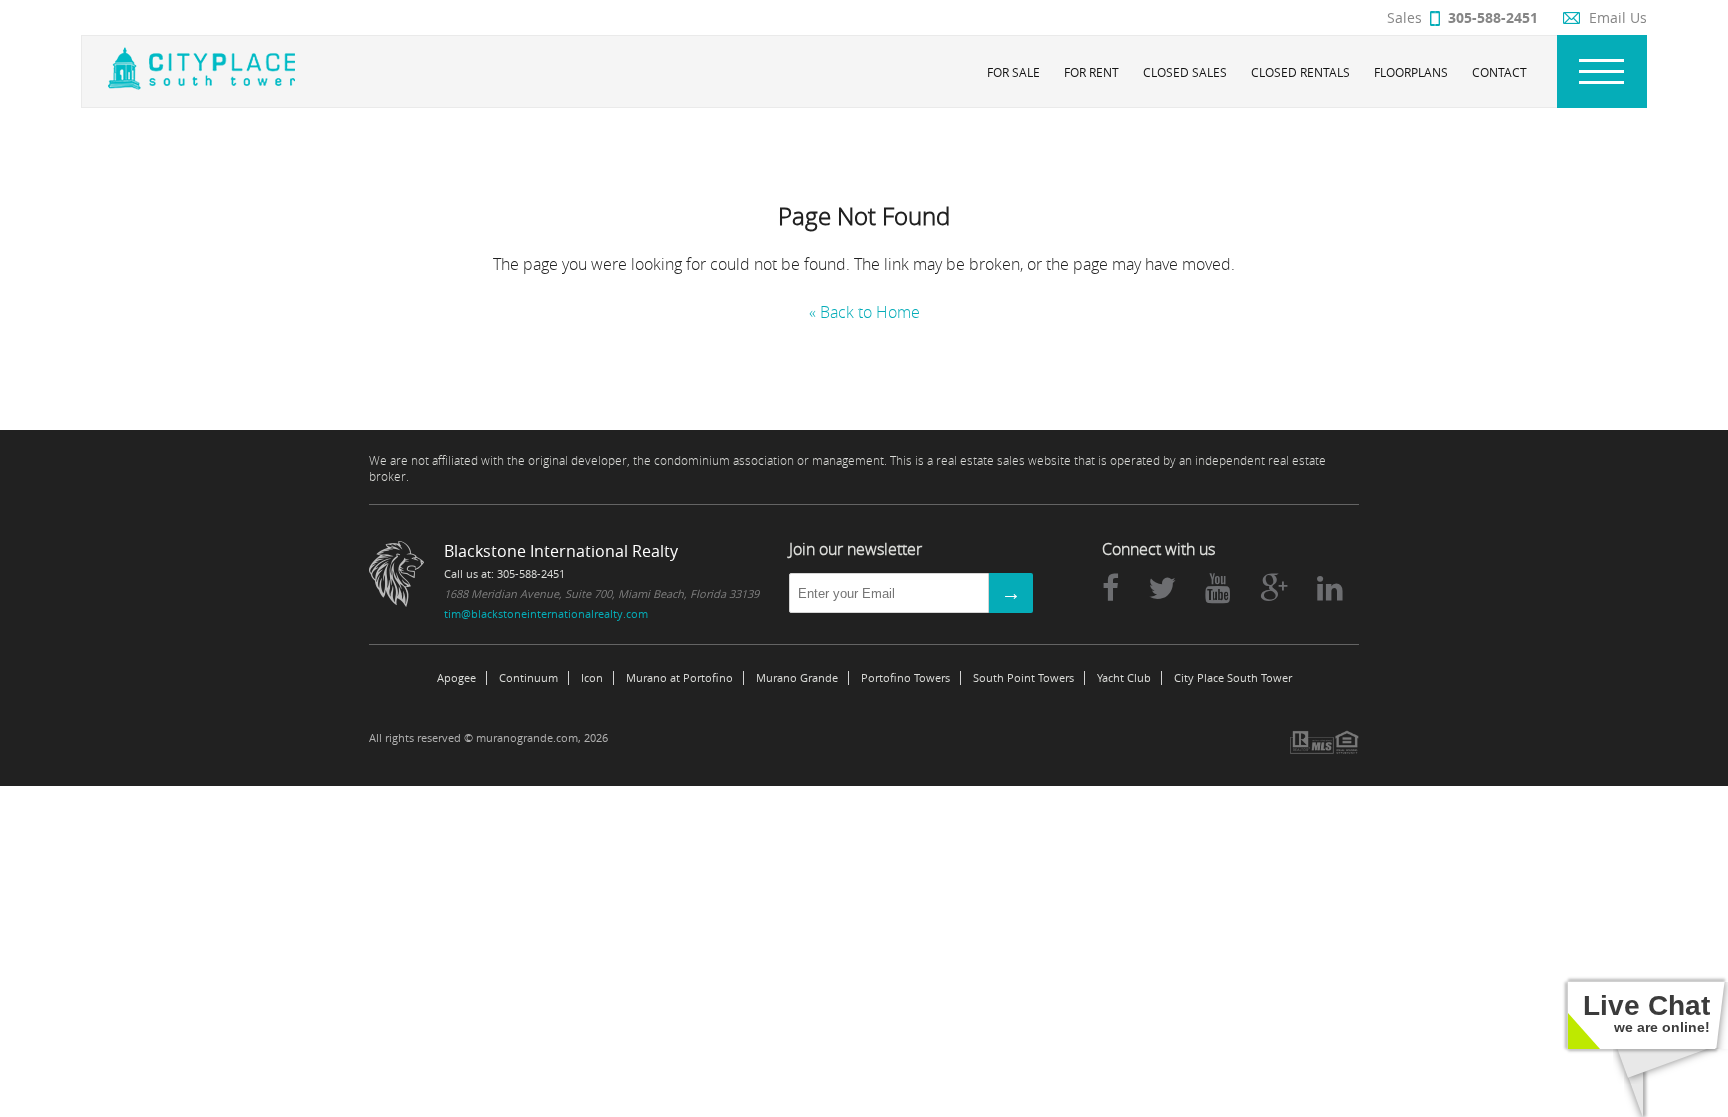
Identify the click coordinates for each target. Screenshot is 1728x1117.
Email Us (1618, 17)
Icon (592, 678)
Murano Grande (797, 678)
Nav (1602, 71)
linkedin (1330, 588)
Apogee (456, 678)
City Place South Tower (1233, 678)
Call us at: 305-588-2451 (504, 573)
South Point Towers (1023, 678)
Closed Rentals (1300, 72)
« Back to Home (864, 312)
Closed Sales (1185, 72)
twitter (1162, 588)
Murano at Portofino (679, 678)
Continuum (528, 678)
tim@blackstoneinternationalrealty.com (546, 613)
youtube (1218, 588)
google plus (1274, 588)
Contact (1499, 72)
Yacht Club (1124, 678)
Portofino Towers (905, 678)
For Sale (1013, 72)
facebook (1110, 588)
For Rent (1091, 72)
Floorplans (1411, 72)
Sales (1462, 17)
